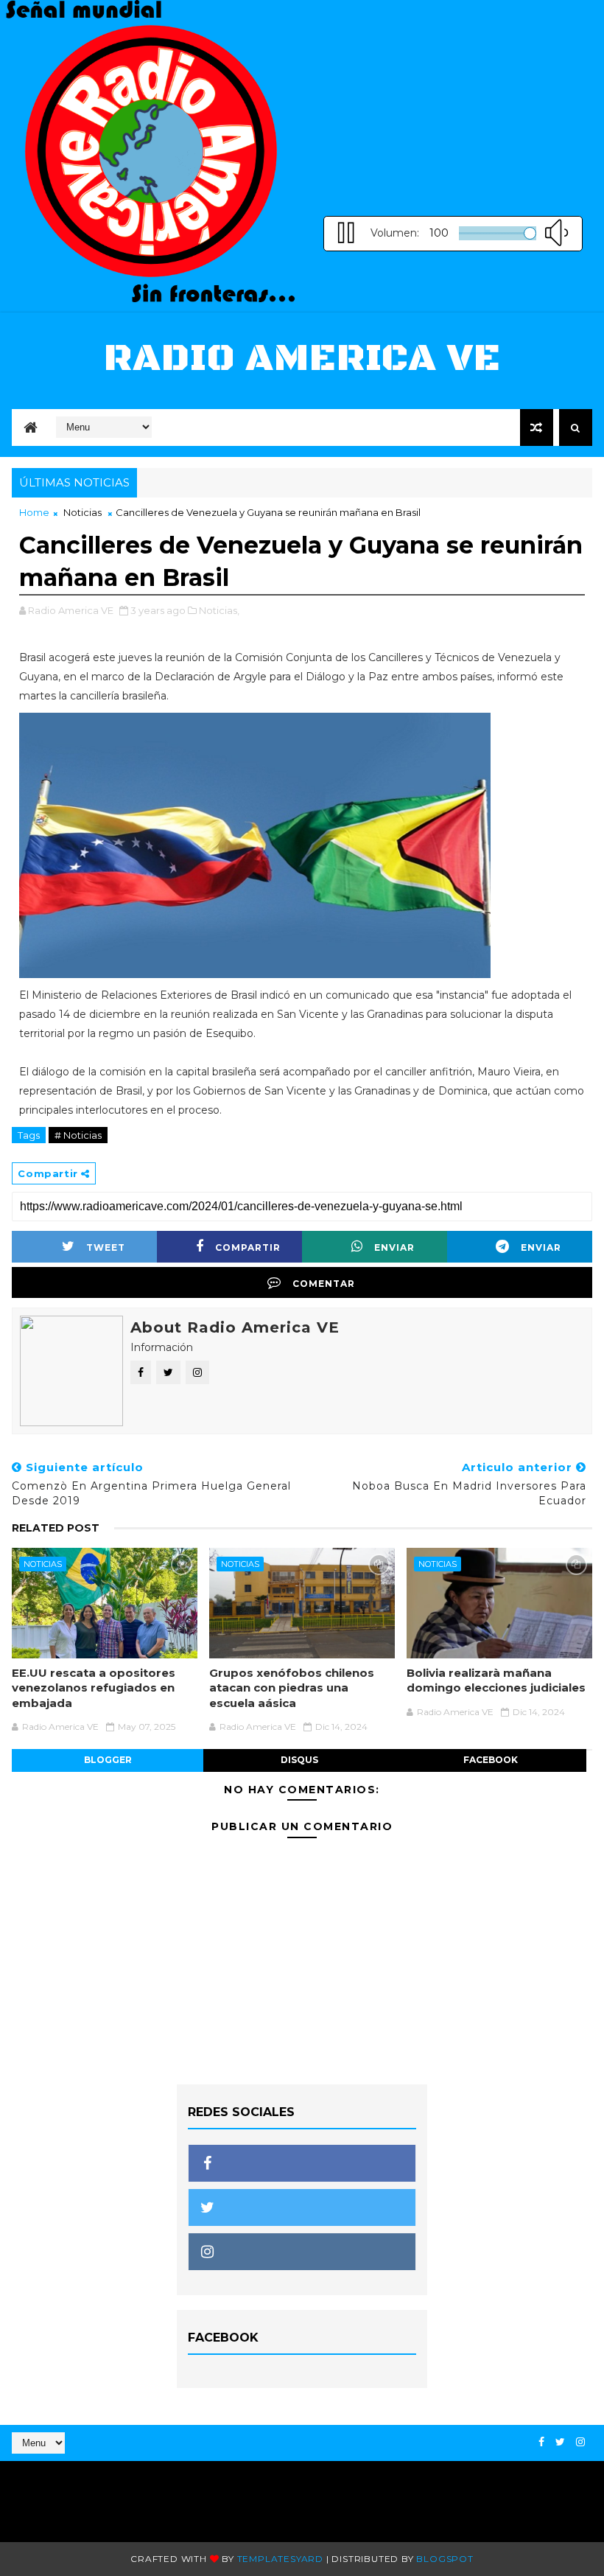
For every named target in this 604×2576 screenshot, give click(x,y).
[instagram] (580, 2442)
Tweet (106, 1247)
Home (34, 512)
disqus (299, 1760)
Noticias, (219, 610)
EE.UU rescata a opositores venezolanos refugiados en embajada (94, 1688)
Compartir (248, 1247)
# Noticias (78, 1135)
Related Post (56, 1528)
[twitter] (560, 2442)
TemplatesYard (280, 2559)
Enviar (394, 1247)
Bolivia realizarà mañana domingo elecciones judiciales (496, 1680)
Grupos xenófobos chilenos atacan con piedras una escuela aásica (292, 1688)
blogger (108, 1760)
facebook (491, 1760)
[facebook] (541, 2442)
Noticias (82, 512)
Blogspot (445, 2559)
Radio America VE (302, 359)
